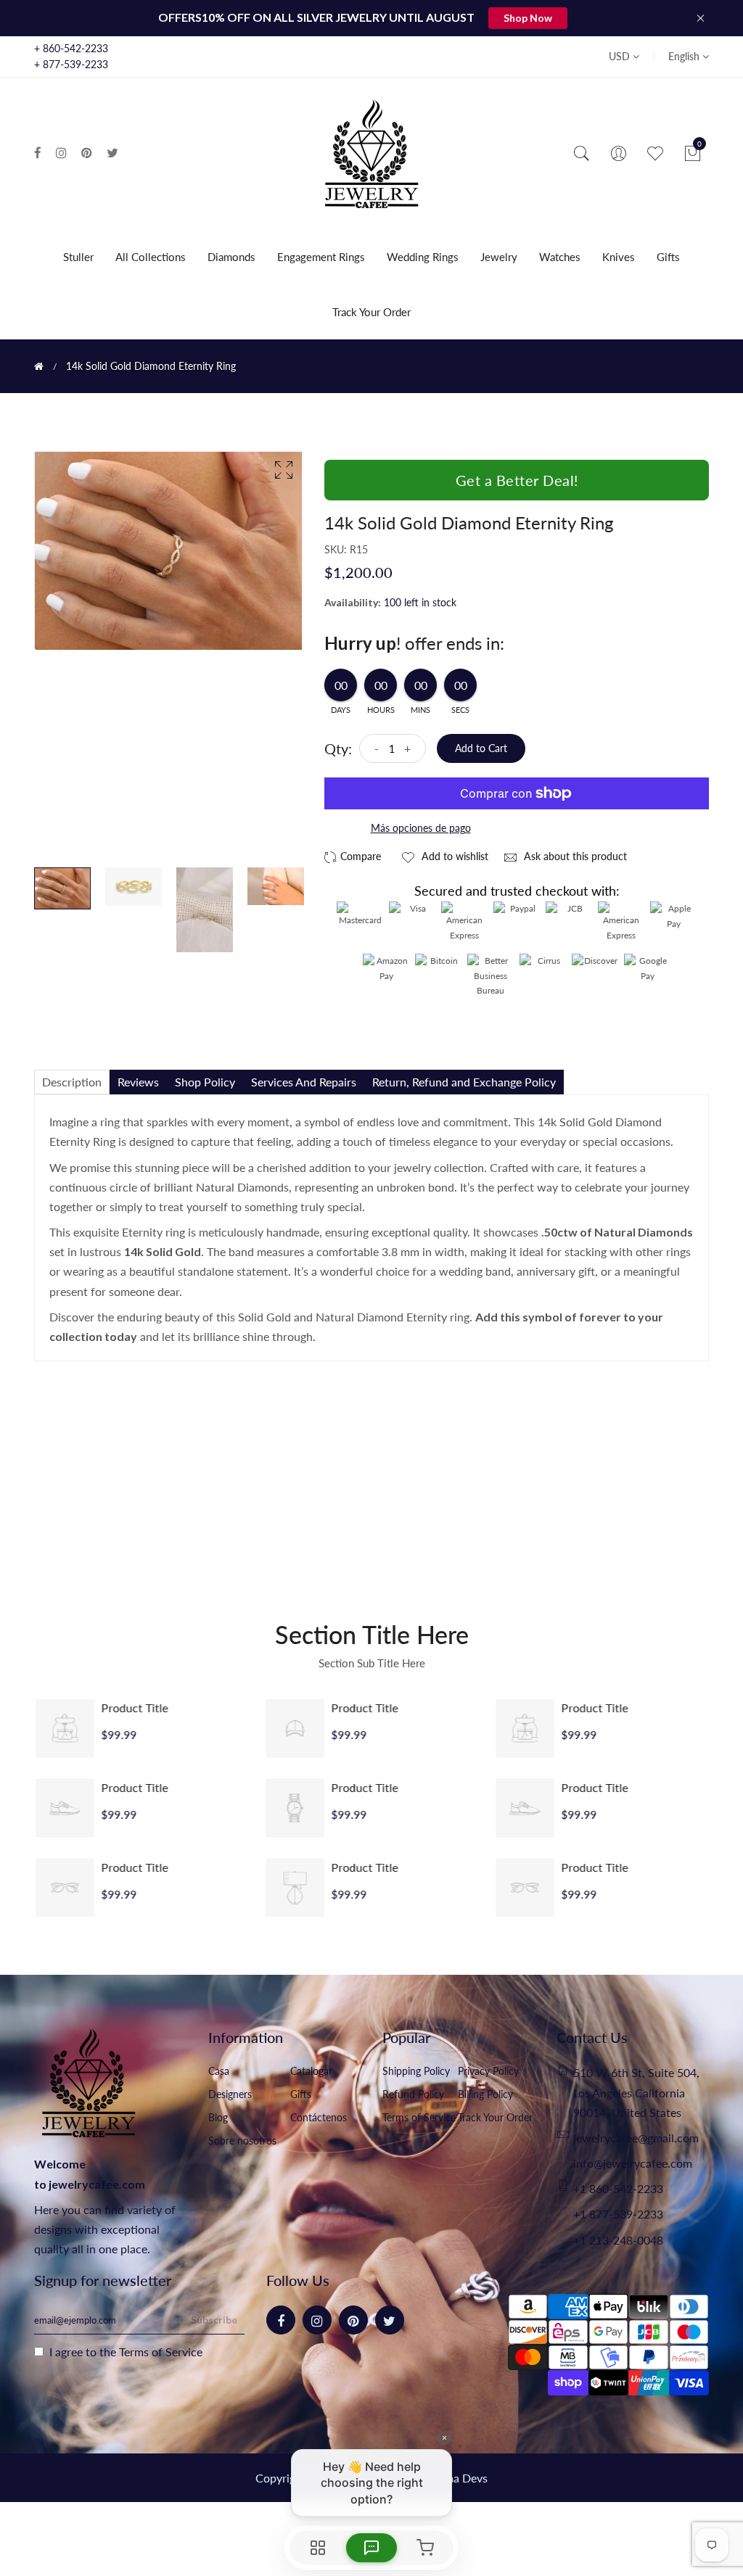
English (685, 56)
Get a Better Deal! (517, 480)
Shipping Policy (416, 2071)
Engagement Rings (321, 257)
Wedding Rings (423, 257)
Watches (560, 257)
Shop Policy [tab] (205, 1082)
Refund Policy (413, 2094)
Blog (218, 2117)
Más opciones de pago (421, 828)
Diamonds (231, 257)
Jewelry (499, 257)
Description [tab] (72, 1082)
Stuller (78, 257)
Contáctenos (319, 2117)
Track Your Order (371, 312)
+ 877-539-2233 (71, 64)
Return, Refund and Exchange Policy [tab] (464, 1082)
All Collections (151, 257)
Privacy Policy (488, 2071)
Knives (619, 257)
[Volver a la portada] (39, 366)
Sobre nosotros (242, 2141)
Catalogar (311, 2071)
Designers (230, 2094)
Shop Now (528, 18)
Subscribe (214, 2320)
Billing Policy (485, 2094)
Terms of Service (419, 2117)
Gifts (668, 257)
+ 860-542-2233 (71, 48)
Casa (219, 2071)
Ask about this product (574, 856)
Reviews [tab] (138, 1082)
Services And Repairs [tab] (304, 1082)
